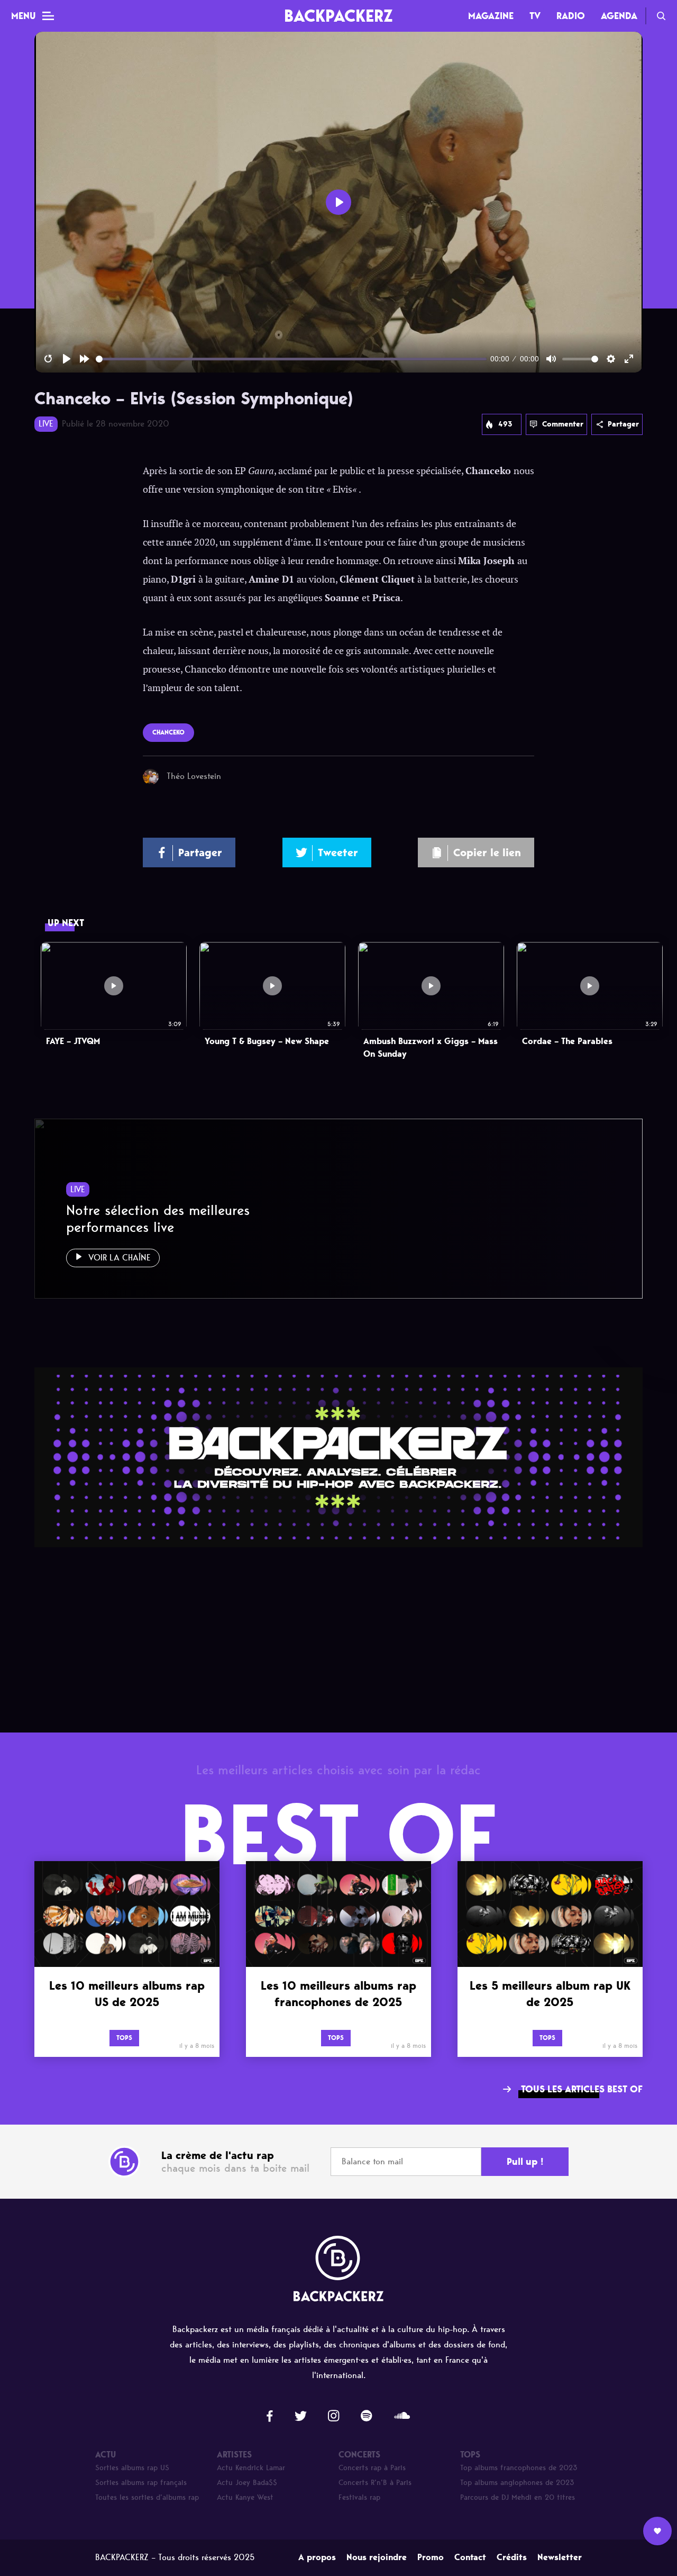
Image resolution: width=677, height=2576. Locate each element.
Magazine (491, 16)
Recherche (661, 16)
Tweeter (338, 852)
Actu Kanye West (245, 2497)
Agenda (619, 16)
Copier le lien (487, 852)
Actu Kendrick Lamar (251, 2468)
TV (535, 16)
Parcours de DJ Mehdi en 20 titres (518, 2497)
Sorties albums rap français (141, 2483)
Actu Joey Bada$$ (247, 2483)
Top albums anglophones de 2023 (517, 2483)
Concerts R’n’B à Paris (375, 2483)
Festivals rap (359, 2497)
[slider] (291, 359)
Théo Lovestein (194, 776)
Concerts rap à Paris (372, 2468)
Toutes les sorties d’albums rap (147, 2497)
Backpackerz (338, 16)
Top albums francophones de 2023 (519, 2468)
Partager (623, 424)
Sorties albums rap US (132, 2468)
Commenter (563, 424)
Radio (571, 16)
